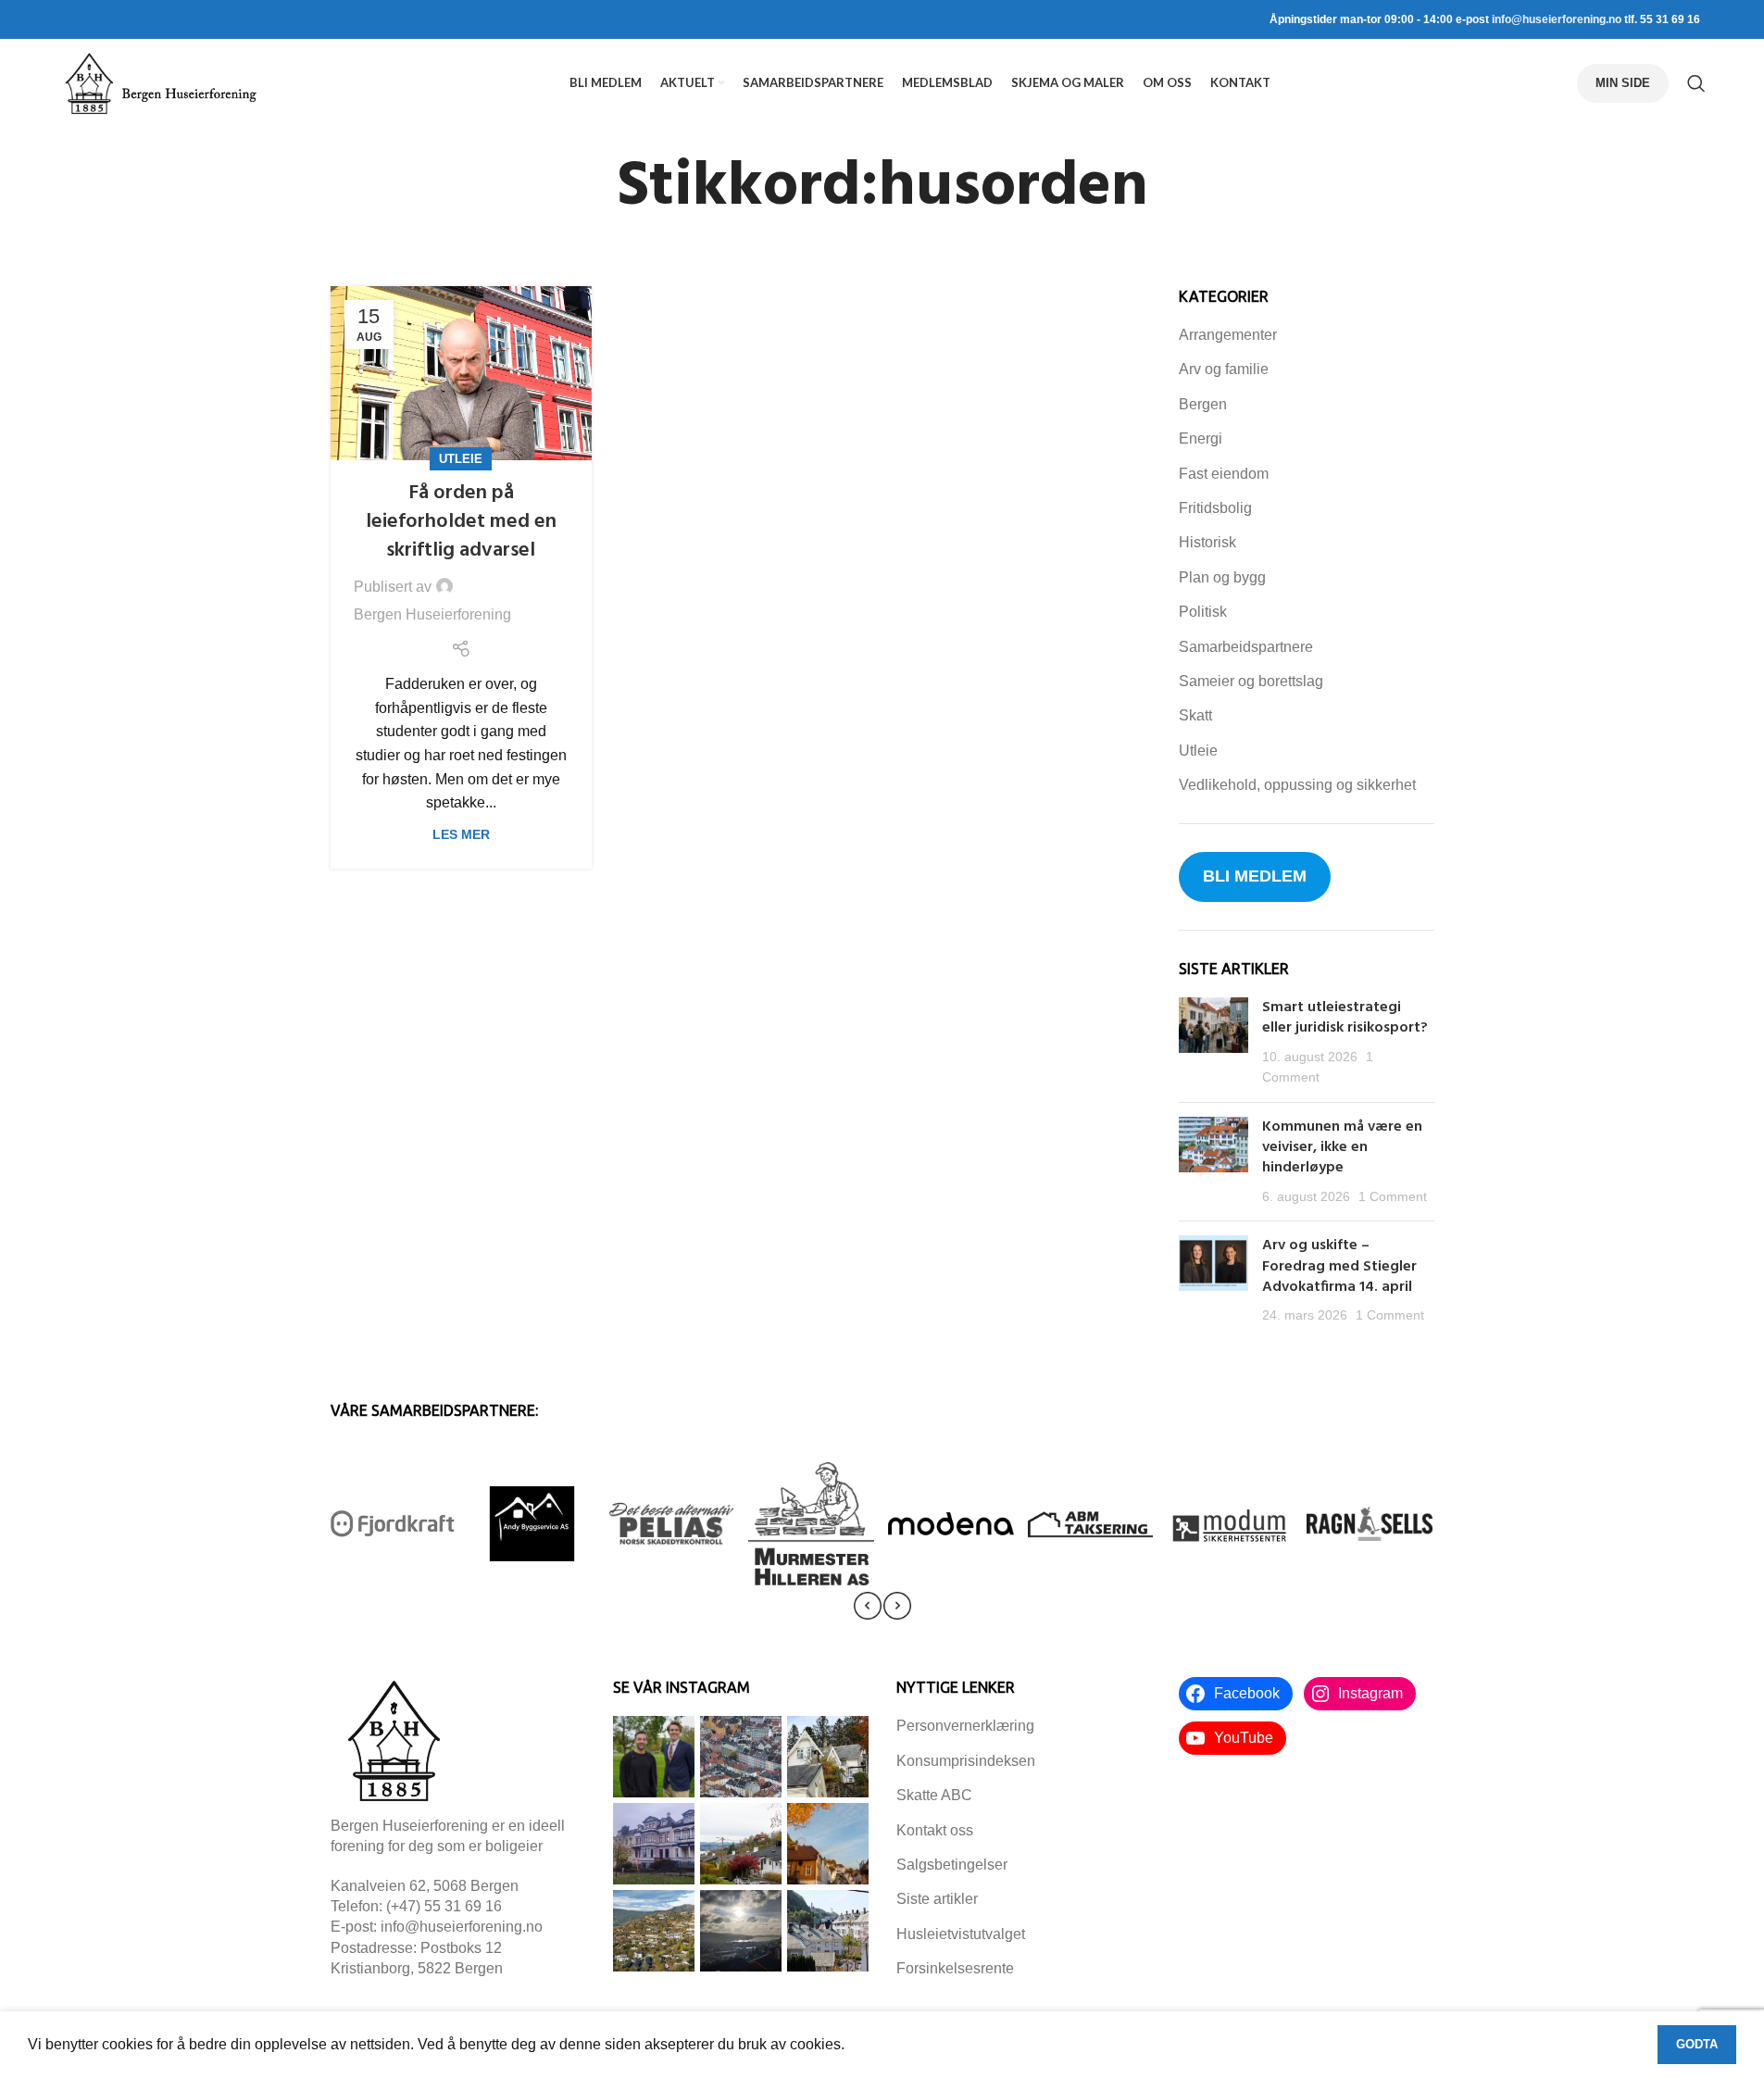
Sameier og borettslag (1251, 681)
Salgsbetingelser (952, 1865)
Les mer (461, 834)
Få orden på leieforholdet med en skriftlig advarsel (461, 522)
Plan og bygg (1222, 577)
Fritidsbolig (1215, 508)
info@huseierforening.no (1557, 19)
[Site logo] (160, 82)
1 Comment (1393, 1196)
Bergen (1203, 404)
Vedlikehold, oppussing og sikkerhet (1297, 785)
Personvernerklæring (965, 1726)
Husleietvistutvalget (961, 1934)
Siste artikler (937, 1899)
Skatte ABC (934, 1795)
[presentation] (868, 1606)
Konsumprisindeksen (966, 1761)
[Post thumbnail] (1214, 1043)
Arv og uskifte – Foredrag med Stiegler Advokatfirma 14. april (1339, 1266)
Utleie (461, 459)
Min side (1623, 83)
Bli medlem (1255, 876)
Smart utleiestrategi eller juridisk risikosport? (1347, 1018)
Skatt (1195, 715)
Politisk (1203, 612)
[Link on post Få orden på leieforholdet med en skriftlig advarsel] (461, 373)
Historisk (1207, 542)
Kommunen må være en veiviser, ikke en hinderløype (1342, 1148)
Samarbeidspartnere (1246, 647)
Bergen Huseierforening (432, 614)
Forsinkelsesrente (955, 1968)
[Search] (1696, 83)
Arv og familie (1224, 369)
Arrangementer (1228, 335)
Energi (1201, 438)
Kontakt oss (935, 1830)
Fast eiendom (1224, 474)
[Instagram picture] (654, 1757)
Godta (1697, 2044)
